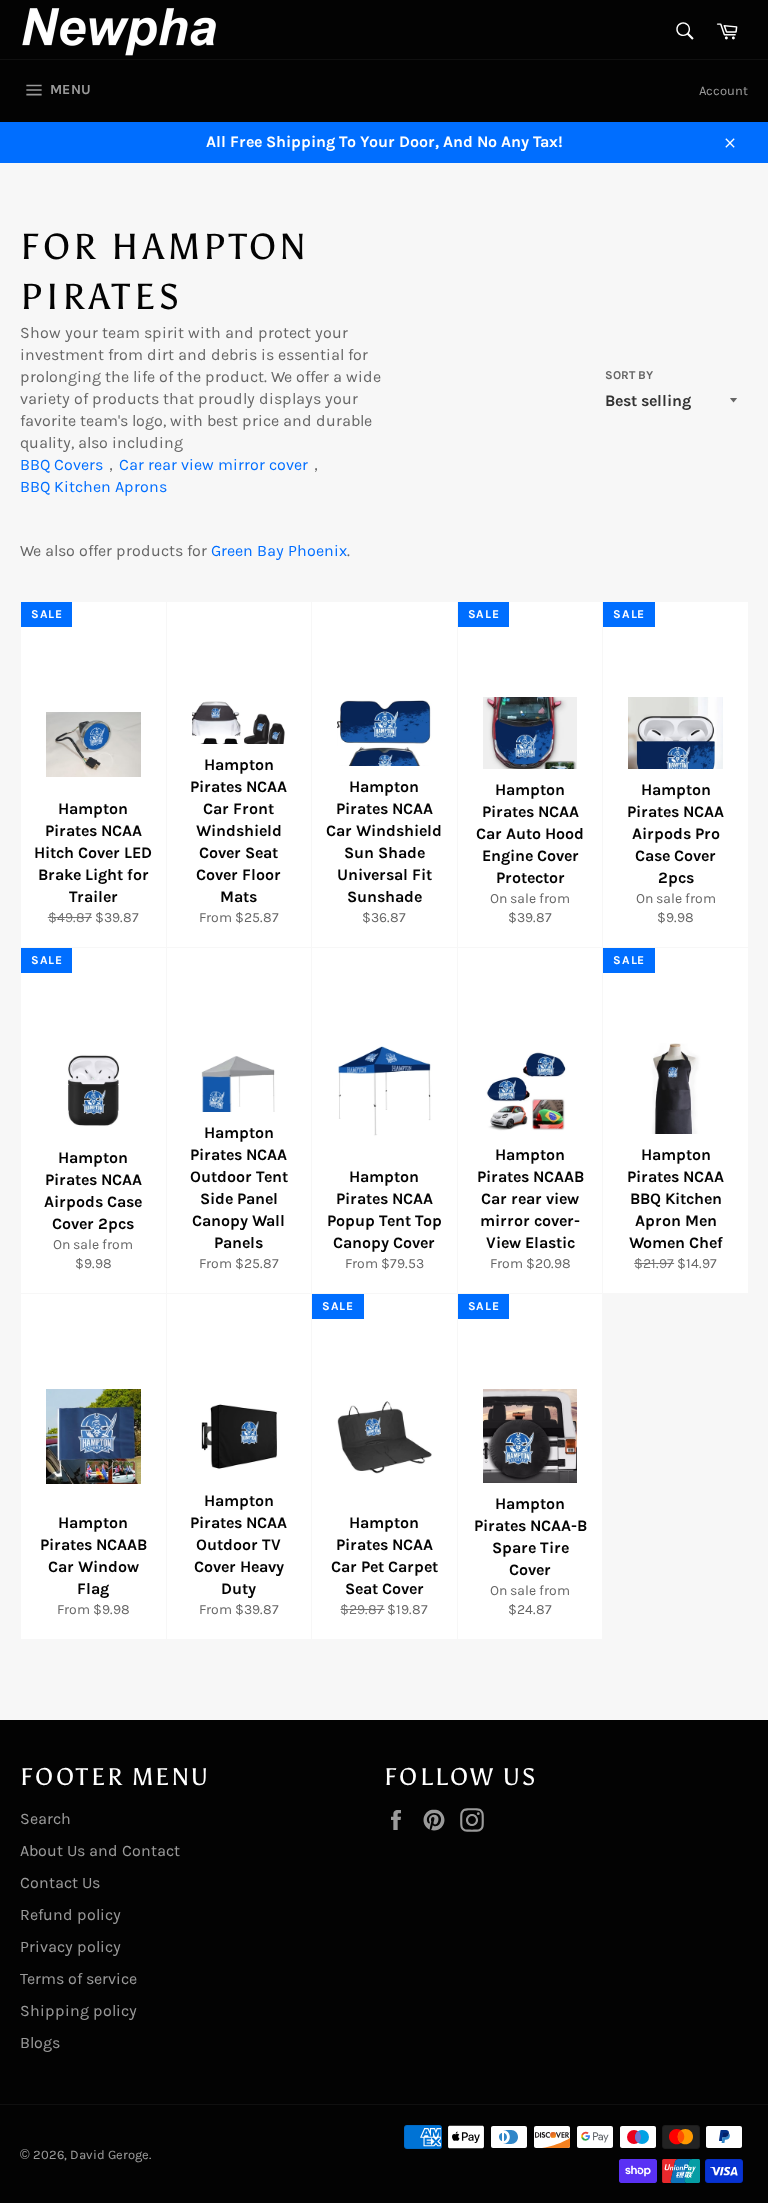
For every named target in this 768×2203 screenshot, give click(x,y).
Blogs (40, 2042)
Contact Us (60, 1882)
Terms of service (78, 1978)
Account (723, 90)
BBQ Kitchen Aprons (93, 486)
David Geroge (109, 2154)
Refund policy (70, 1914)
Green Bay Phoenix (279, 550)
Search (45, 1818)
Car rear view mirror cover (213, 464)
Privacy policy (70, 1946)
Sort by (629, 375)
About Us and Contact (100, 1850)
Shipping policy (78, 2010)
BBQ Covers (61, 464)
